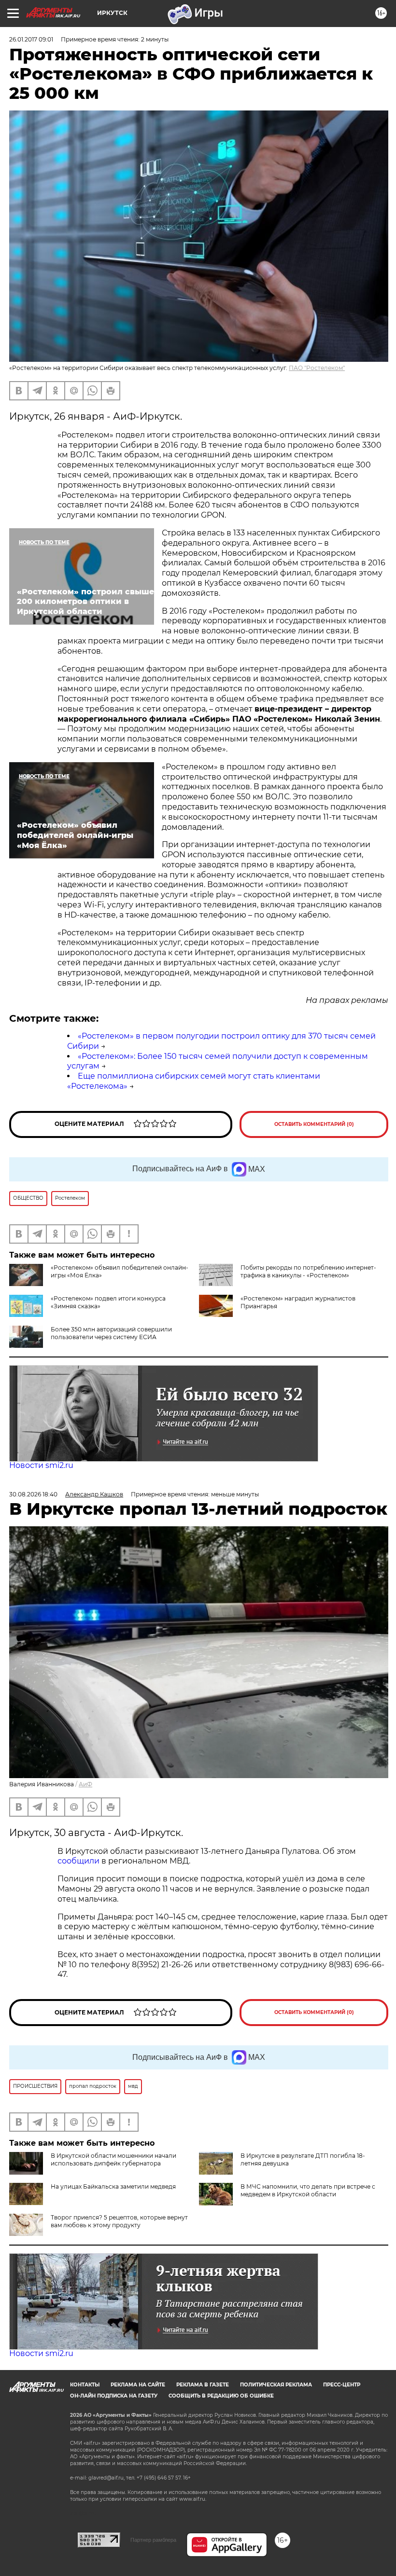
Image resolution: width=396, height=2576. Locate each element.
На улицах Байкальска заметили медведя (113, 2186)
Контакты (85, 2385)
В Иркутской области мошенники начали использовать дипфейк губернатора (113, 2159)
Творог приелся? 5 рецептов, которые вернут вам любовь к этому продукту (119, 2221)
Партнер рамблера (153, 2540)
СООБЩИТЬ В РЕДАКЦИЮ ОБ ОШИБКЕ (221, 2396)
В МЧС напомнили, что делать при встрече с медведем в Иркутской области (308, 2190)
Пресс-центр (342, 2385)
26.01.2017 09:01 (31, 39)
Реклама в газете (203, 2385)
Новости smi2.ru (41, 1465)
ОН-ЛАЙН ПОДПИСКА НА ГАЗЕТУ (114, 2396)
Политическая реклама (276, 2385)
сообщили (78, 1861)
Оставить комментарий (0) (314, 1124)
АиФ (85, 1784)
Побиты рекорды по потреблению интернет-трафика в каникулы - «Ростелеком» (308, 1271)
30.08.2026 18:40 (33, 1494)
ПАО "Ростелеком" (317, 368)
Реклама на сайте (138, 2385)
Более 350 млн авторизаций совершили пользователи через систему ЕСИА (111, 1333)
